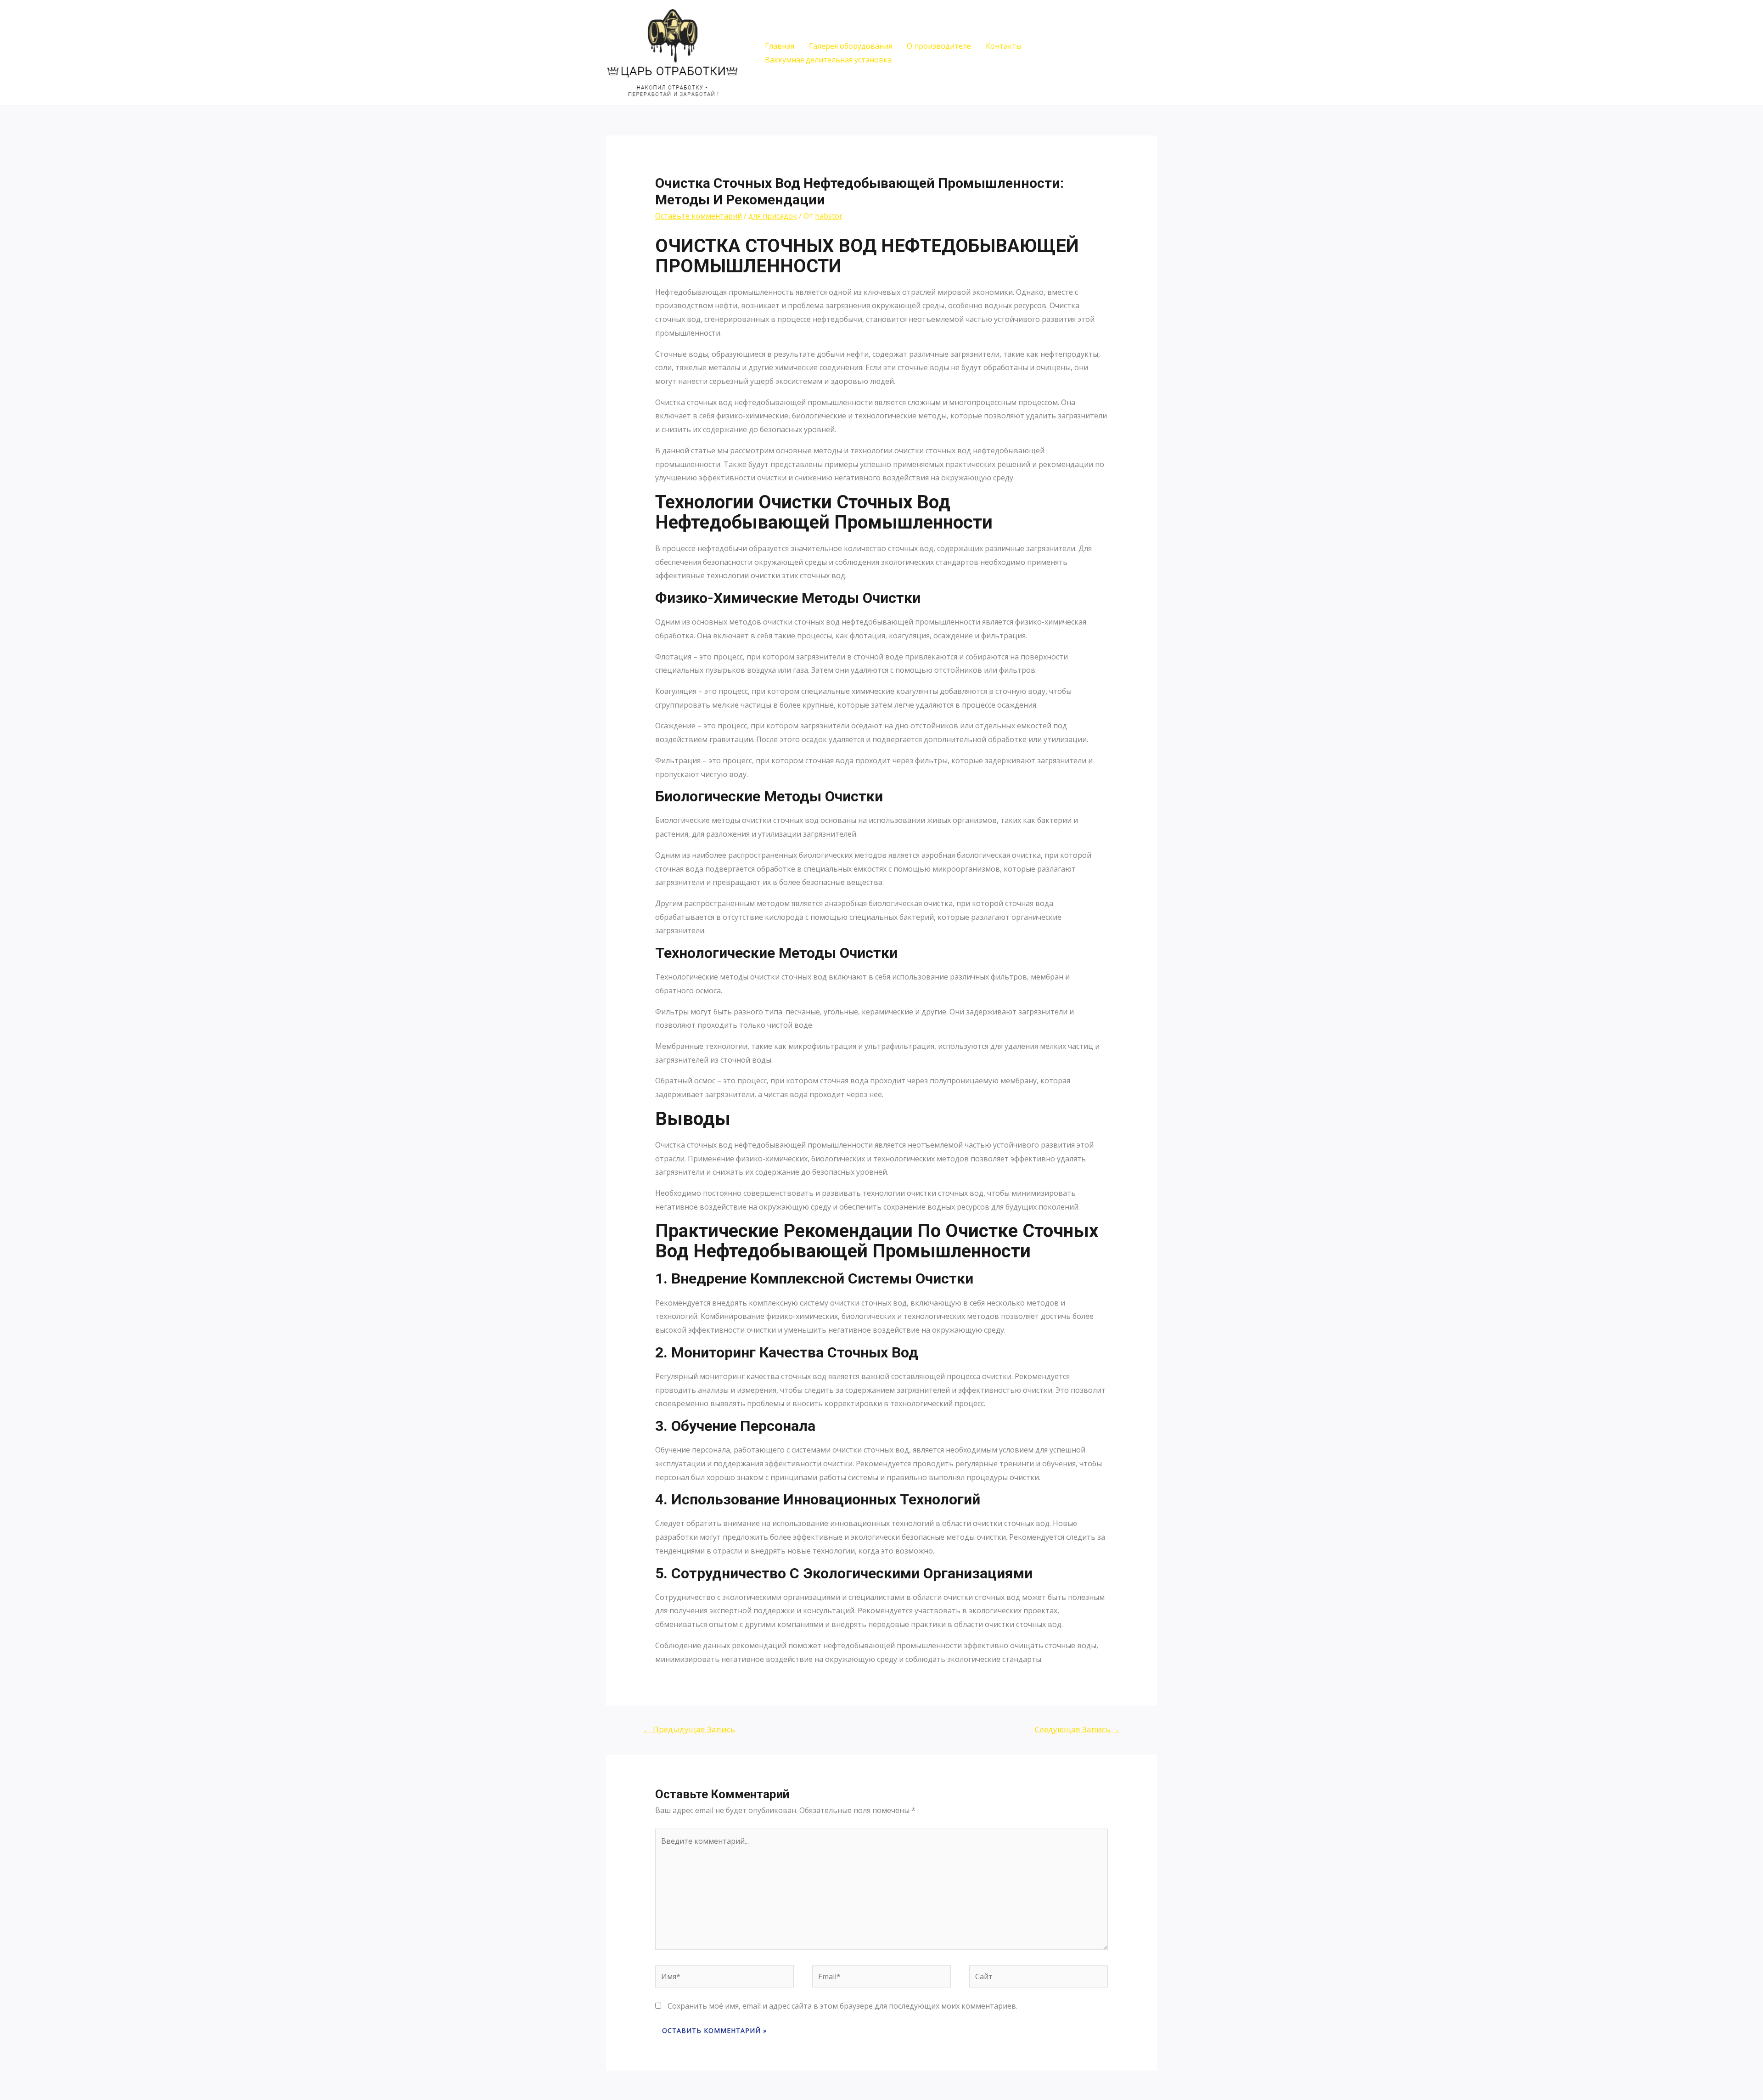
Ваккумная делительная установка (828, 60)
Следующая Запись (1077, 1729)
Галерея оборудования (851, 46)
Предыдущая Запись (689, 1729)
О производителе (939, 46)
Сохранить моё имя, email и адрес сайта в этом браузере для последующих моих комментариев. (842, 2006)
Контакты (1004, 46)
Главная (780, 46)
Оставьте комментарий (699, 216)
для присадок (773, 216)
